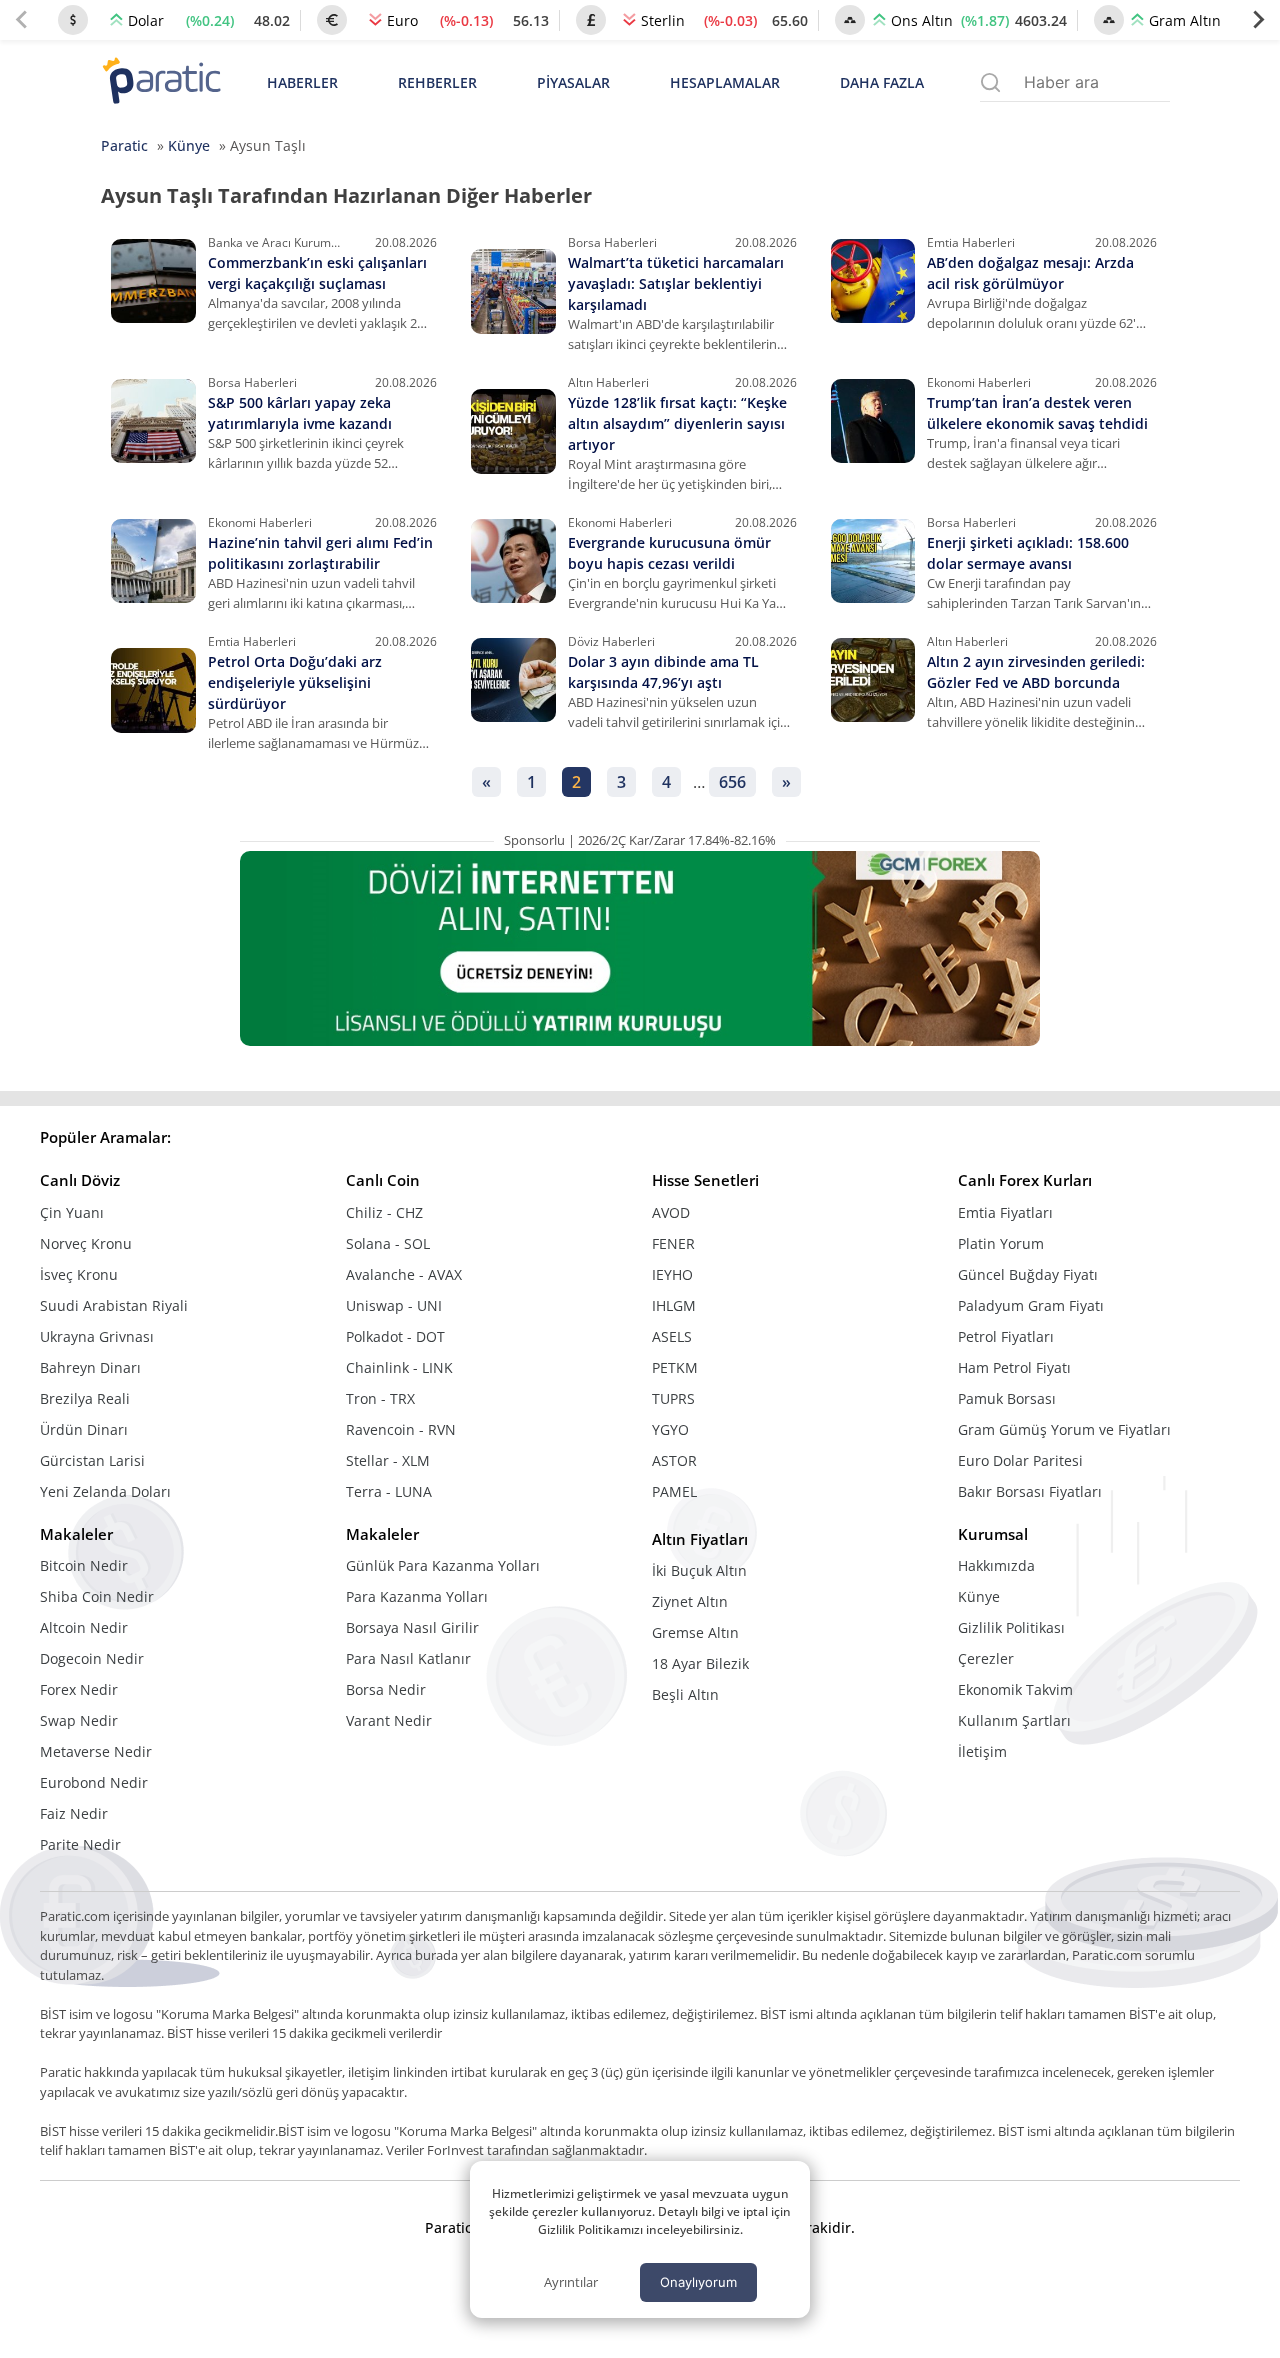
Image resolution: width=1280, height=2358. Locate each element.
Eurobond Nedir (94, 1782)
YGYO (670, 1429)
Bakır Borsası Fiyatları (1030, 1491)
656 (732, 782)
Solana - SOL (388, 1243)
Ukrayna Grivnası (97, 1336)
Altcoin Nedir (84, 1627)
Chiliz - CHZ (384, 1212)
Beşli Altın (685, 1694)
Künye (189, 145)
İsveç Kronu (79, 1274)
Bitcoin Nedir (84, 1565)
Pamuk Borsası (1007, 1398)
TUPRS (673, 1398)
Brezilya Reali (85, 1398)
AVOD (671, 1212)
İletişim (982, 1751)
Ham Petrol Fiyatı (1014, 1367)
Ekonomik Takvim (1015, 1689)
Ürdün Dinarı (84, 1429)
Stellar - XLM (388, 1460)
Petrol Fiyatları (1006, 1336)
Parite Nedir (80, 1844)
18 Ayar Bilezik (700, 1663)
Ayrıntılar (571, 2282)
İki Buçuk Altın (699, 1570)
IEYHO (672, 1274)
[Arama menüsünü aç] (990, 82)
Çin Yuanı (72, 1212)
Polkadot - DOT (395, 1336)
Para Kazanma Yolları (417, 1596)
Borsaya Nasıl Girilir (412, 1627)
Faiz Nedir (74, 1813)
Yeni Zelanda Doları (105, 1491)
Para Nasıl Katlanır (408, 1658)
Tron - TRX (380, 1398)
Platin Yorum (1001, 1243)
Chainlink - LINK (399, 1367)
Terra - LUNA (389, 1491)
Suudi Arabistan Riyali (114, 1305)
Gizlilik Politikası (1011, 1627)
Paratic (124, 145)
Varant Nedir (389, 1720)
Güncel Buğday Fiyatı (1028, 1274)
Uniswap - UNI (394, 1305)
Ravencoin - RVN (401, 1429)
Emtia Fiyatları (1005, 1212)
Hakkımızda (996, 1565)
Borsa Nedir (386, 1689)
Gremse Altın (695, 1632)
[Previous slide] (22, 20)
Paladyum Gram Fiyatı (1031, 1305)
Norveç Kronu (86, 1243)
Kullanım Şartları (1014, 1720)
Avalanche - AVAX (404, 1274)
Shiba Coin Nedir (97, 1596)
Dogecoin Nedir (92, 1658)
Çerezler (986, 1658)
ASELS (672, 1336)
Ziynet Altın (690, 1601)
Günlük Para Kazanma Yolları (443, 1565)
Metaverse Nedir (96, 1751)
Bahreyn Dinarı (90, 1367)
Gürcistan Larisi (92, 1460)
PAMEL (674, 1491)
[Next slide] (1258, 20)
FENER (673, 1243)
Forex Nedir (79, 1689)
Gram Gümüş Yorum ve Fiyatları (1064, 1429)
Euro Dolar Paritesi (1020, 1460)
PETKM (675, 1367)
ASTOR (674, 1460)
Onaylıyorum (698, 2282)
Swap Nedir (79, 1720)
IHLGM (674, 1305)
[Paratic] (161, 82)
